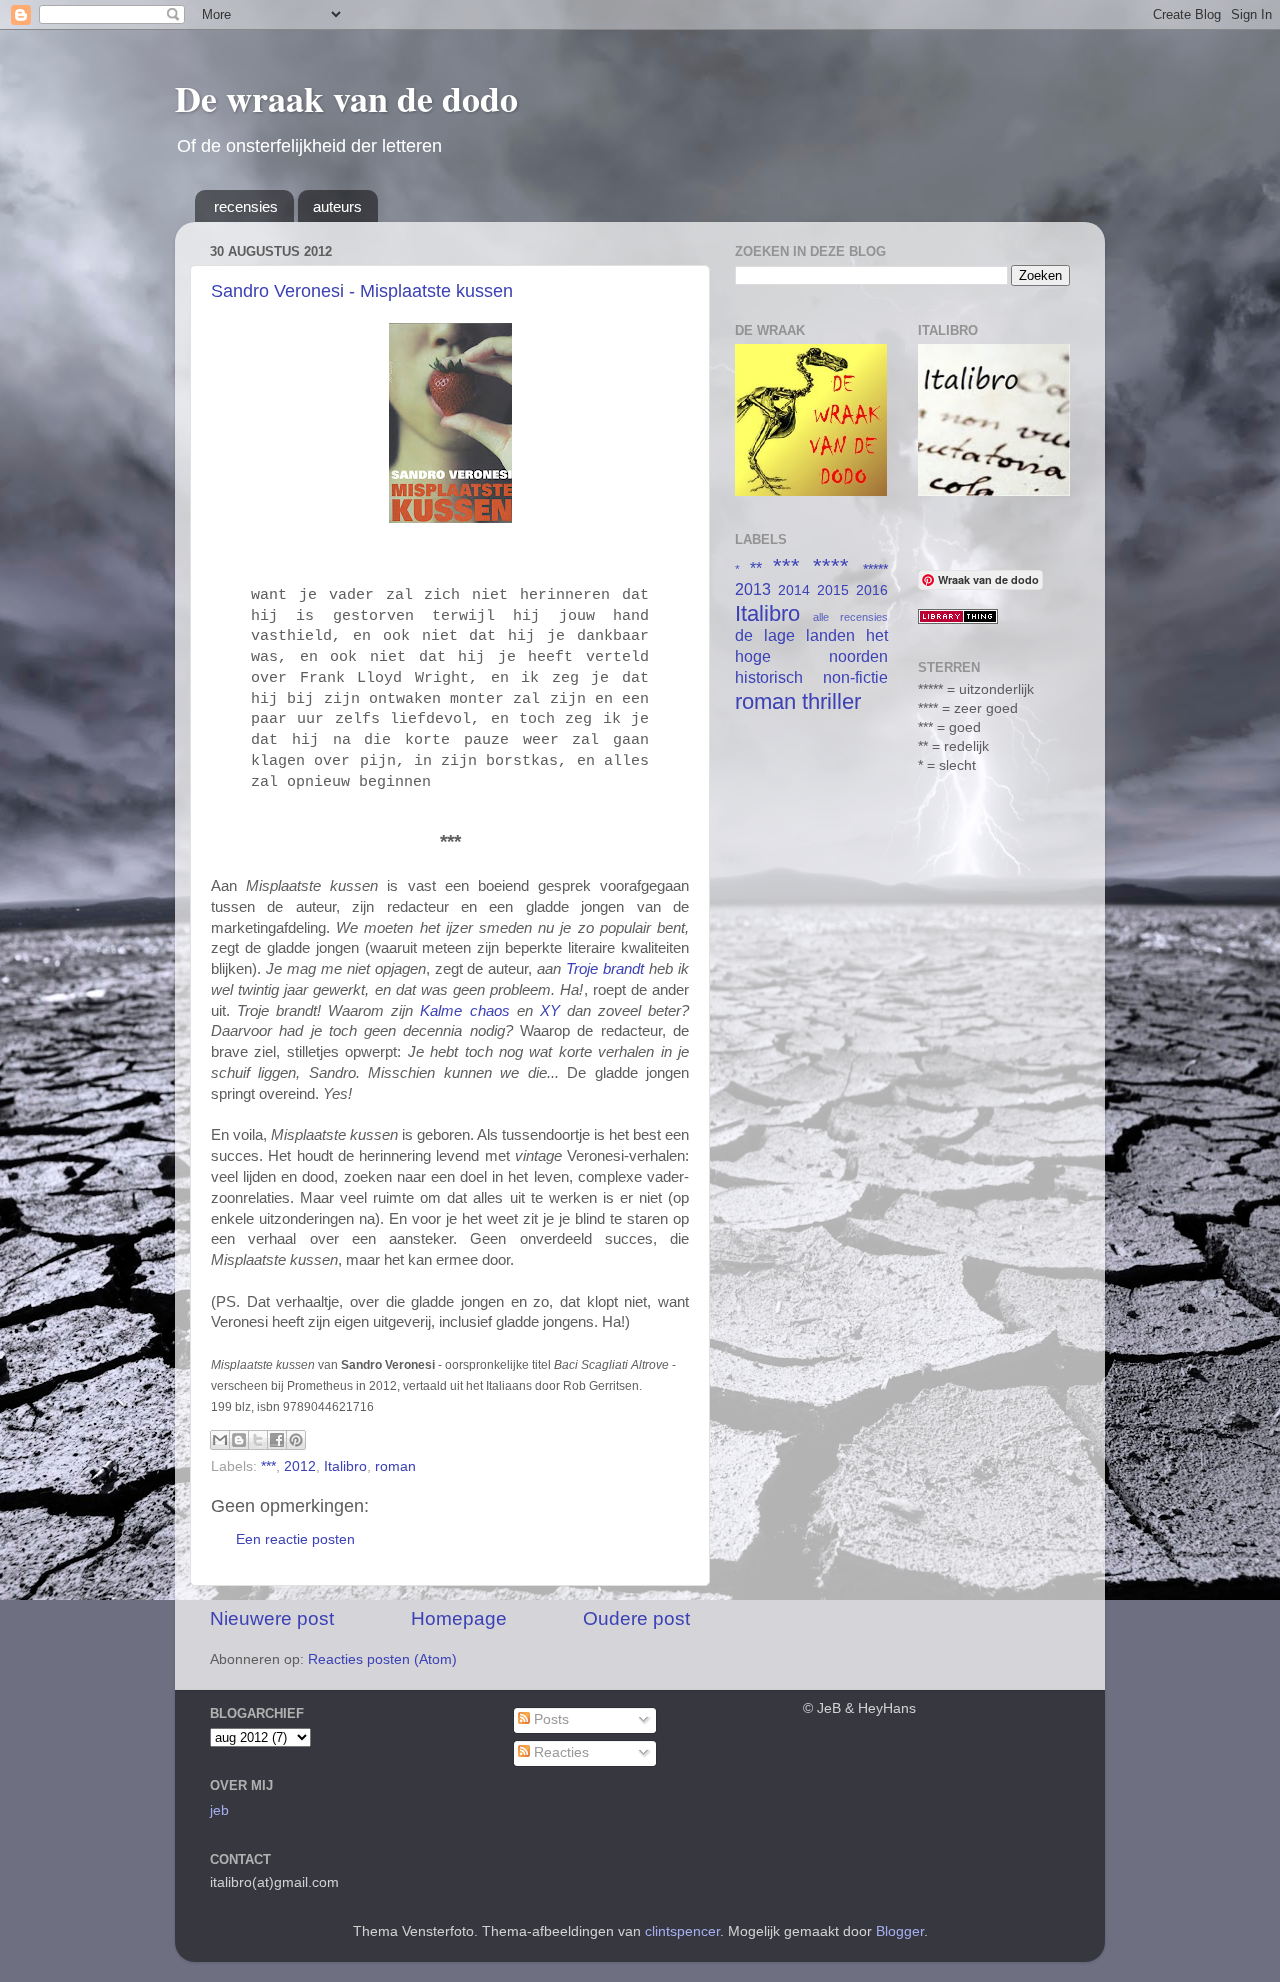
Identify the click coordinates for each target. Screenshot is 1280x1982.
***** (875, 569)
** (756, 568)
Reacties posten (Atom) (382, 1659)
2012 (300, 1466)
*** (268, 1466)
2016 (872, 590)
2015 (833, 590)
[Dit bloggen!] (239, 1440)
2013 (753, 589)
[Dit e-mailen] (220, 1440)
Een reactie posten (295, 1539)
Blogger (900, 1931)
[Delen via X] (258, 1440)
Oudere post (636, 1618)
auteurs (337, 206)
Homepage (459, 1618)
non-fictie (855, 677)
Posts (549, 1719)
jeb (219, 1810)
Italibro (345, 1466)
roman (395, 1466)
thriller (831, 701)
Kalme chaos (464, 1011)
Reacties (559, 1752)
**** (831, 566)
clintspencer (682, 1931)
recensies (246, 206)
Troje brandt (605, 969)
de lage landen (795, 635)
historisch (769, 677)
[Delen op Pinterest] (296, 1440)
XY (550, 1011)
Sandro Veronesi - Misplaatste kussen (362, 291)
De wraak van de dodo (346, 98)
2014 (794, 590)
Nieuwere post (272, 1618)
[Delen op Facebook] (277, 1440)
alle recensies (850, 617)
